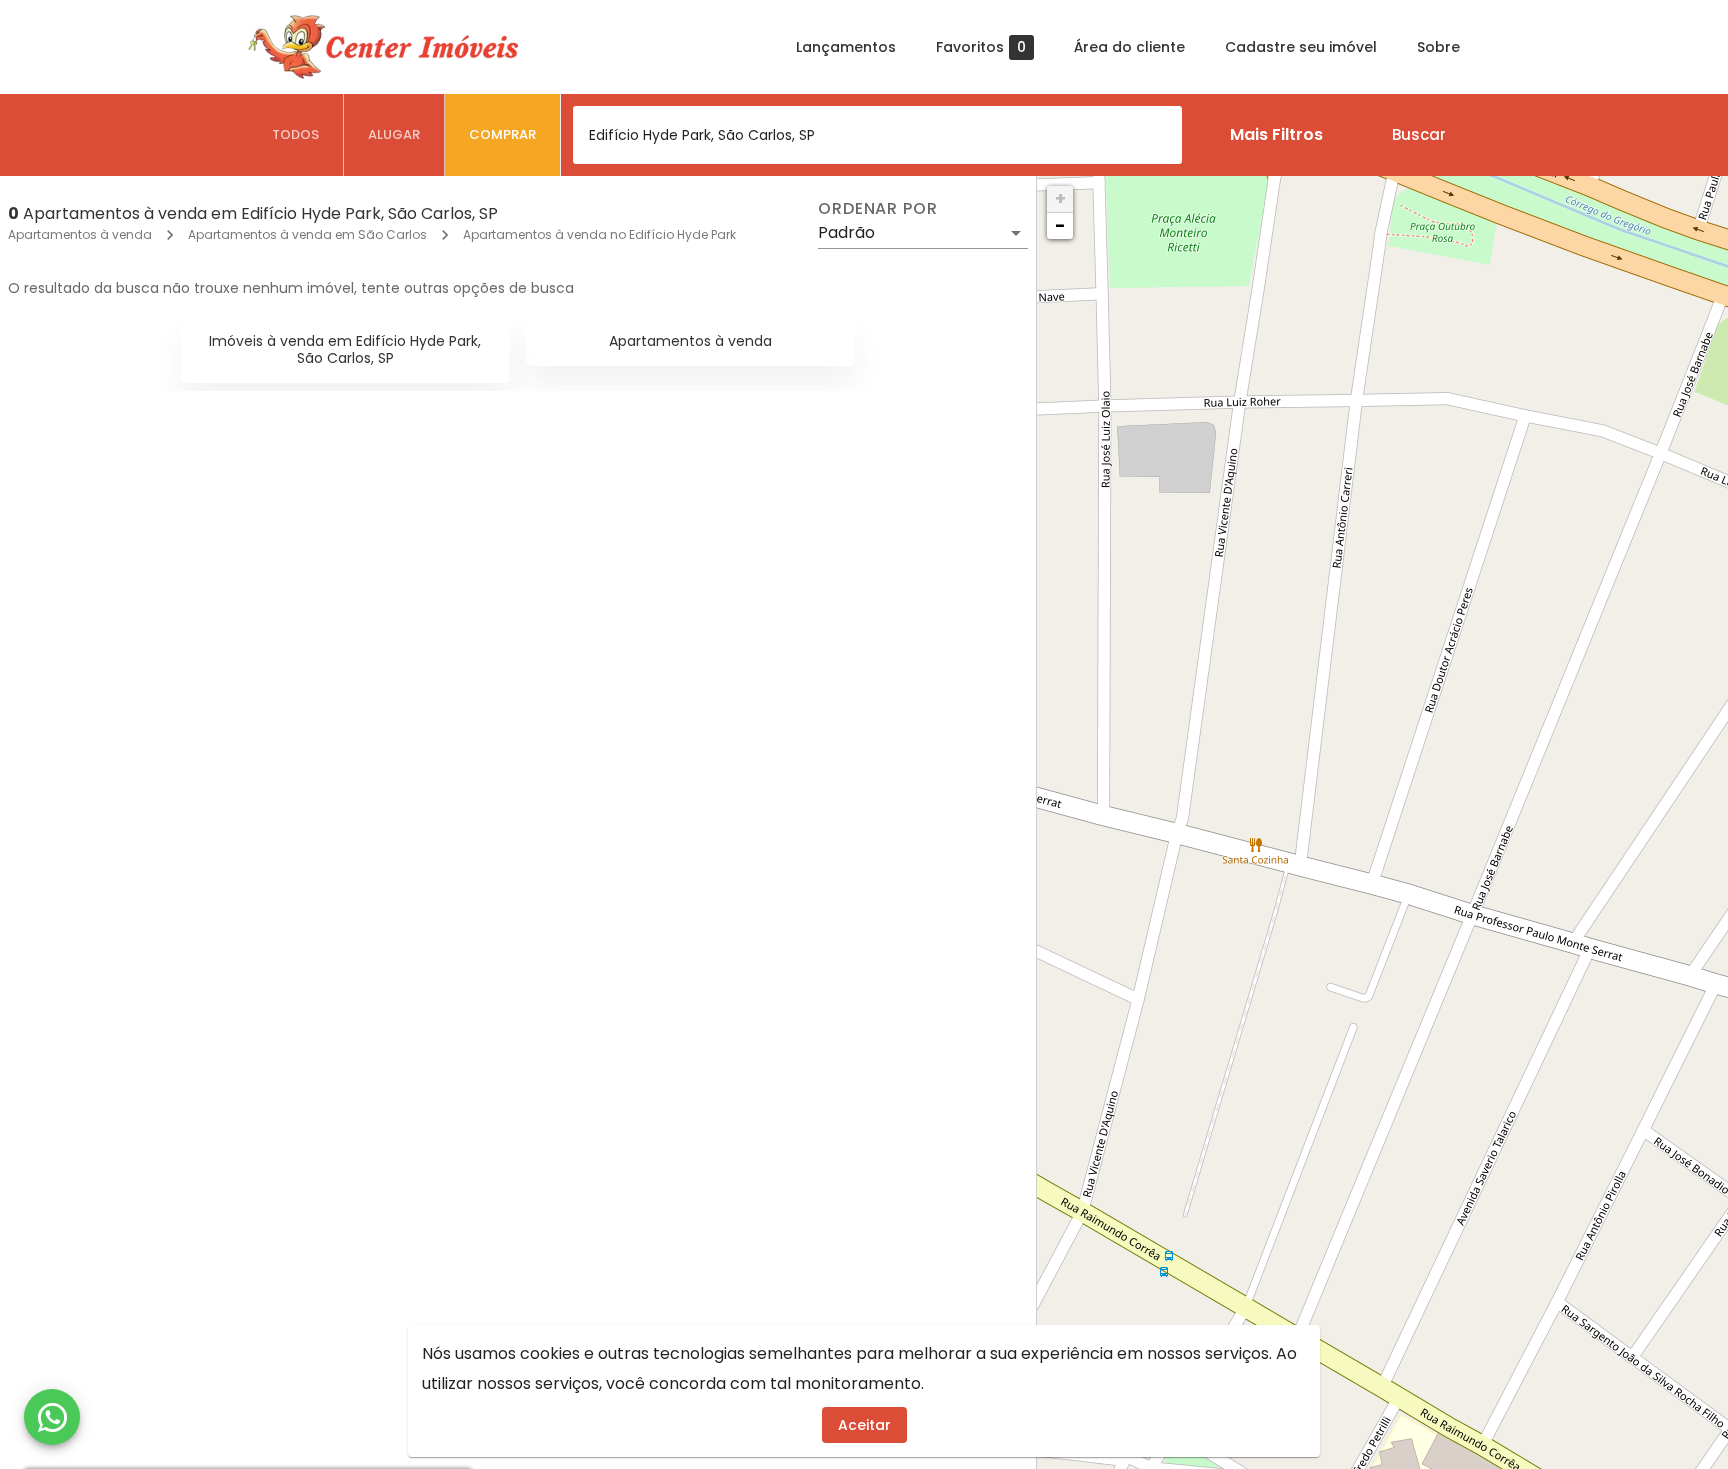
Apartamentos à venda (80, 234)
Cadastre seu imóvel (1301, 47)
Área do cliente (1129, 47)
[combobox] (877, 135)
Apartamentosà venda (690, 341)
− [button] (1060, 225)
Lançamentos (846, 47)
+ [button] (1060, 198)
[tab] (296, 135)
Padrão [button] (846, 232)
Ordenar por (878, 209)
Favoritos (981, 47)
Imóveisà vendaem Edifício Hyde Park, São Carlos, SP (345, 349)
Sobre (1438, 47)
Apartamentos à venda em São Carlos (307, 234)
